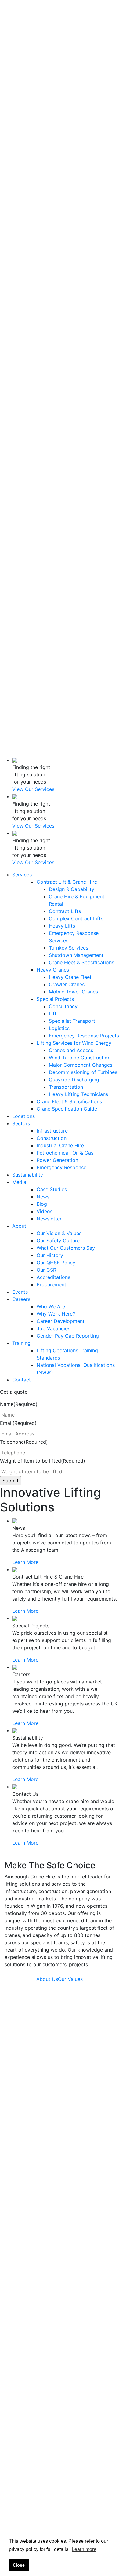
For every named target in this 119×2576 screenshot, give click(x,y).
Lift (53, 178)
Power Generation (57, 1160)
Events (20, 515)
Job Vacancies (46, 566)
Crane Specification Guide (67, 273)
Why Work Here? (56, 1314)
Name (19, 1404)
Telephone (24, 1442)
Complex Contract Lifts (76, 83)
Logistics (59, 192)
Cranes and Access (71, 214)
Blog (34, 397)
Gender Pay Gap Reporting (68, 1336)
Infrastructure (45, 295)
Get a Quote (14, 31)
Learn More (25, 1562)
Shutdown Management (76, 119)
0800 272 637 (71, 666)
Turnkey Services (69, 112)
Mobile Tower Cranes (73, 156)
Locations (23, 280)
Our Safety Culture (58, 1241)
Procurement (44, 507)
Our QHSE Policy (56, 1263)
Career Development (61, 1321)
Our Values (70, 1979)
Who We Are (43, 529)
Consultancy (63, 171)
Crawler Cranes (67, 149)
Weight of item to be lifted (43, 1461)
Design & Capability (72, 53)
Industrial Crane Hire (60, 1145)
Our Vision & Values (59, 1233)
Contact (22, 654)
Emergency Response (61, 1167)
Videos (37, 405)
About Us (47, 1979)
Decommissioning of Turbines (83, 236)
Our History (42, 471)
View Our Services (33, 789)
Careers (21, 522)
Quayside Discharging (74, 244)
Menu (11, 702)
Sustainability (28, 368)
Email (18, 1423)
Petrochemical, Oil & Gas (65, 1153)
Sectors (21, 288)
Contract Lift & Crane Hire (67, 46)
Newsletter (41, 412)
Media (19, 375)
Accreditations (46, 500)
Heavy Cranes (53, 134)
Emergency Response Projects (84, 200)
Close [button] (19, 2565)
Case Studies (44, 383)
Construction (44, 302)
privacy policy (21, 2492)
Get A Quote (19, 753)
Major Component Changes (81, 229)
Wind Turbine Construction (80, 222)
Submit (87, 2463)
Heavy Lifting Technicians (78, 258)
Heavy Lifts (62, 90)
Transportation (66, 251)
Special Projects (55, 163)
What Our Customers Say (66, 1248)
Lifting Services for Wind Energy (74, 207)
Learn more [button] (84, 2549)
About (19, 419)
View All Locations (26, 2247)
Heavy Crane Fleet (70, 141)
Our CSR (39, 493)
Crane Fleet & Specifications (81, 127)
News (35, 390)
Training (21, 588)
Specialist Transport (72, 185)
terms (98, 2484)
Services (22, 39)
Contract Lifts (65, 75)
